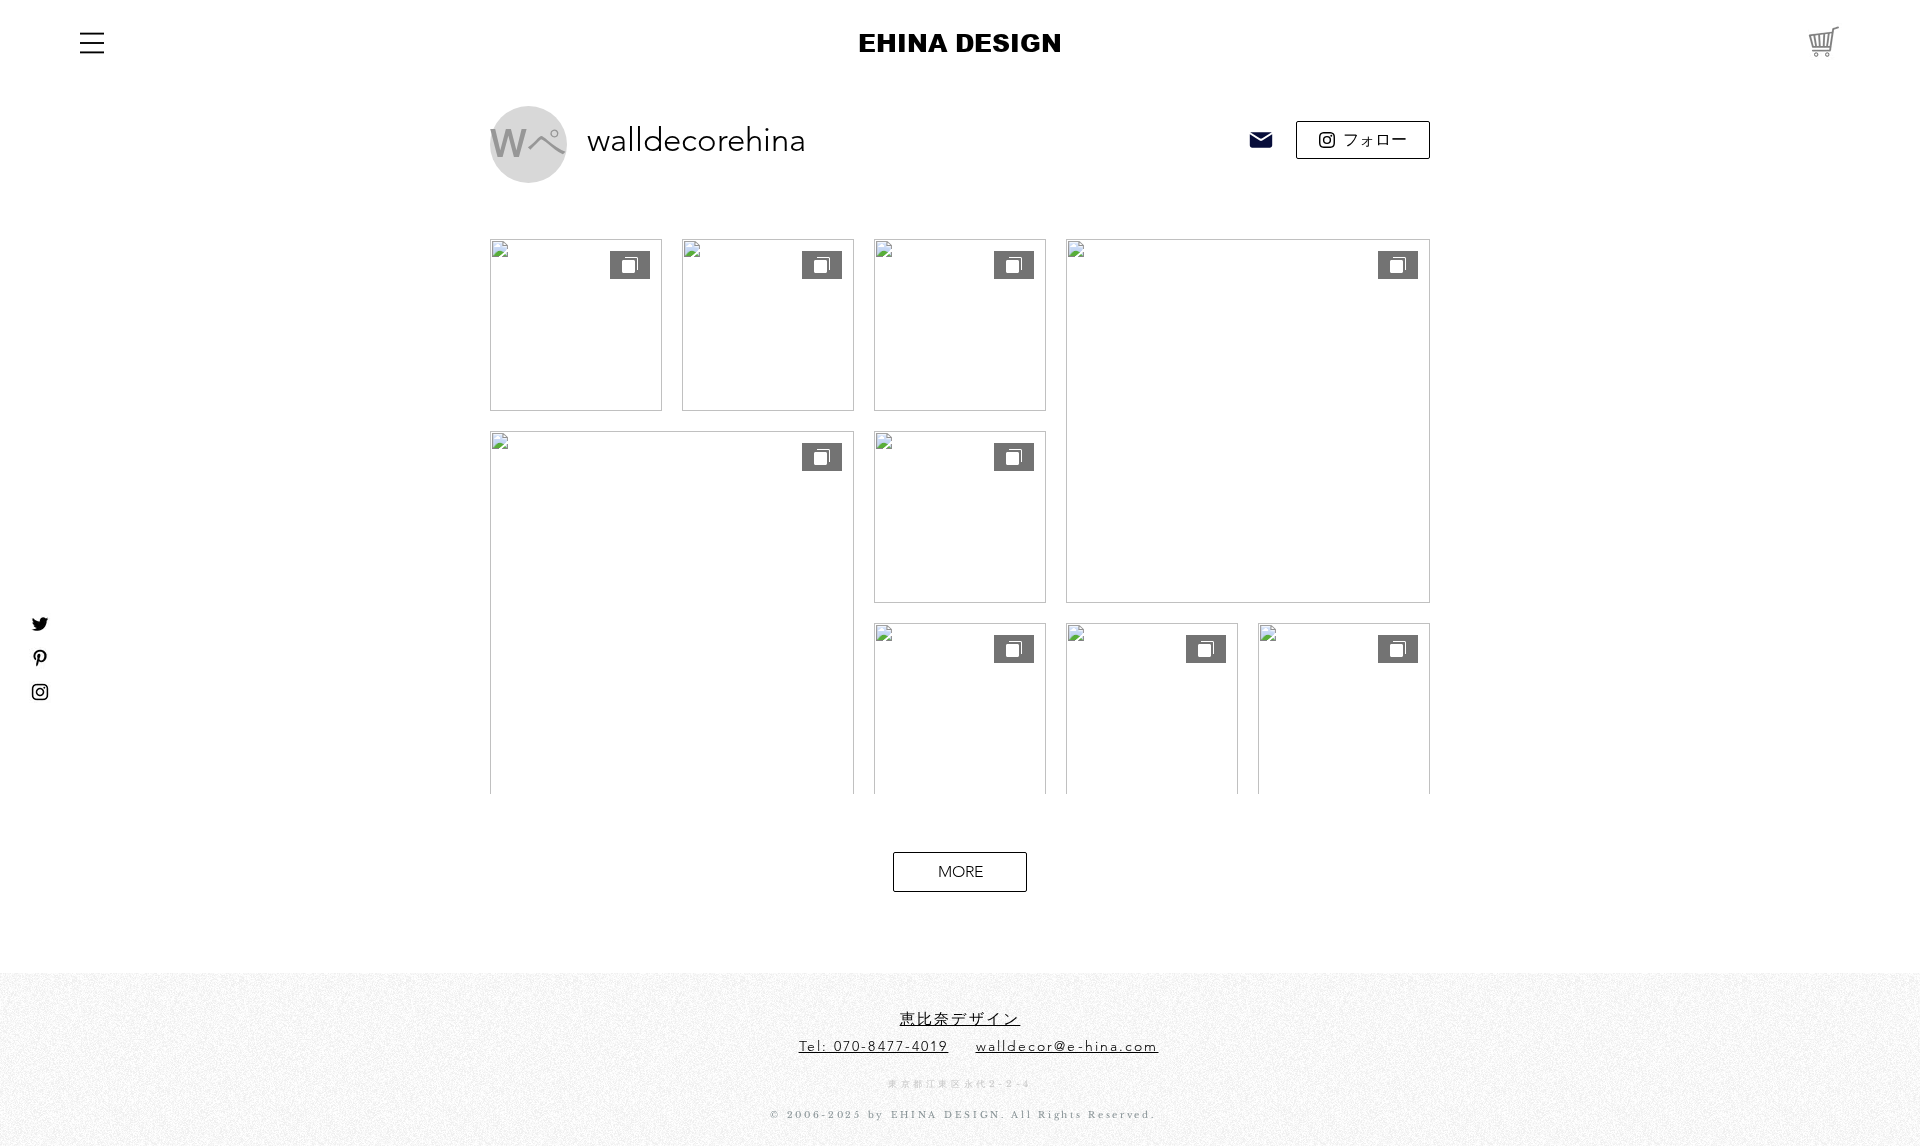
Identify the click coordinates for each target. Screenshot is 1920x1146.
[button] (92, 43)
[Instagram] (40, 692)
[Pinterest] (40, 658)
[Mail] (1261, 140)
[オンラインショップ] (1822, 40)
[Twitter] (40, 624)
